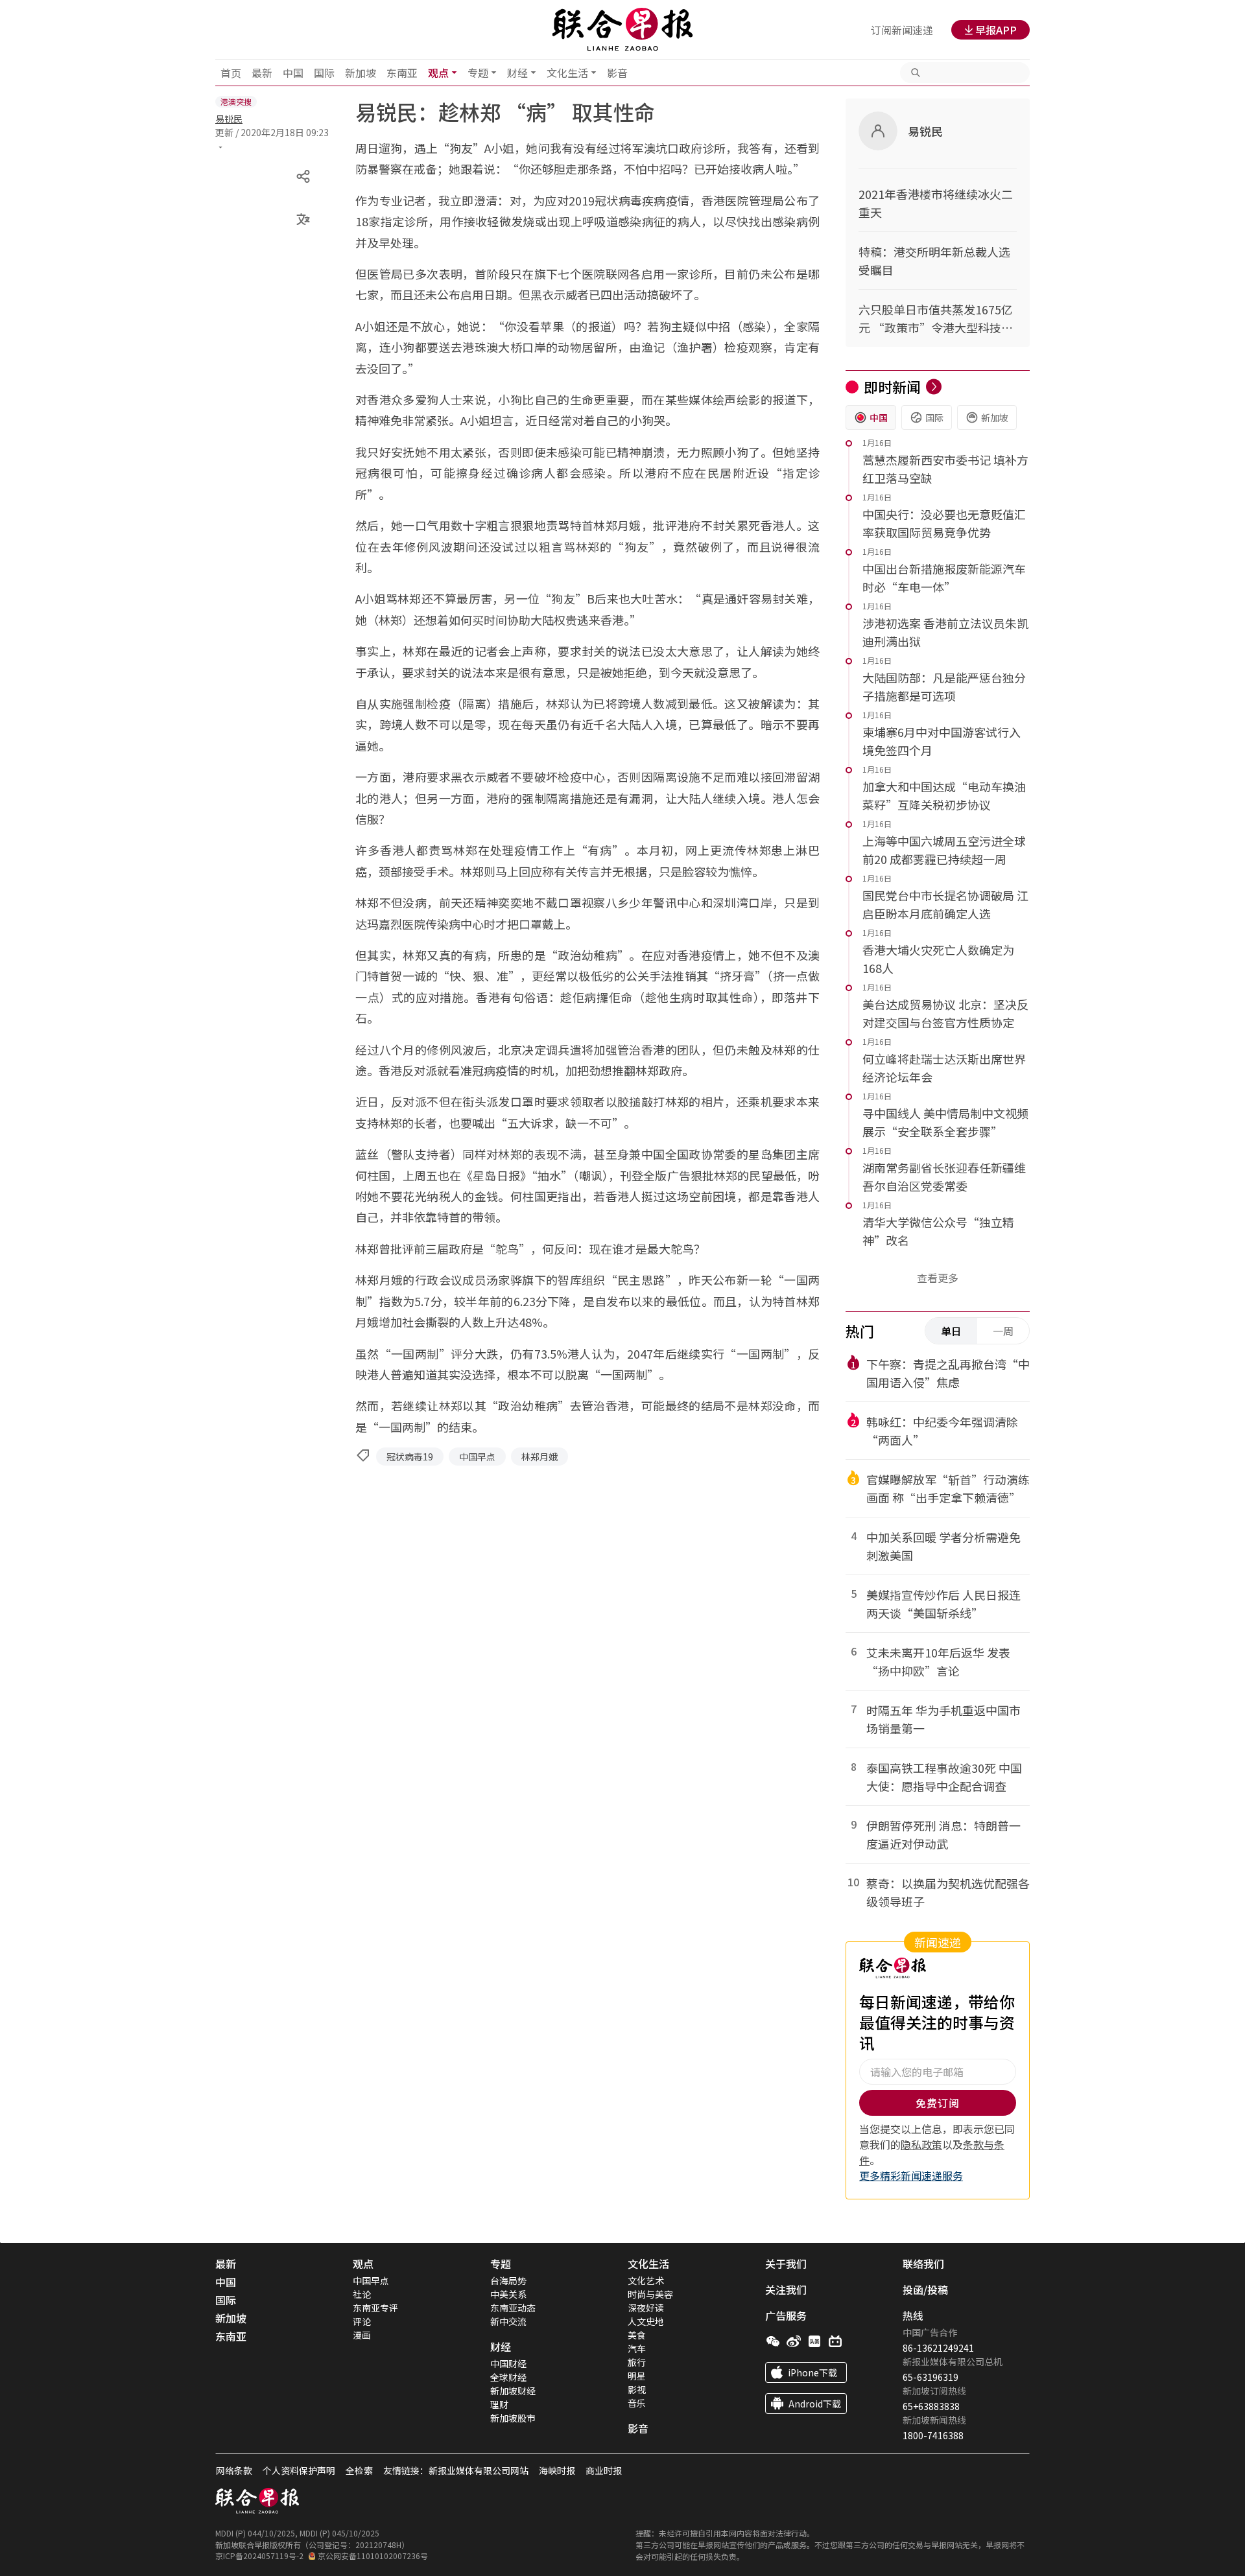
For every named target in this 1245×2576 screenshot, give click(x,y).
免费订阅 (938, 2103)
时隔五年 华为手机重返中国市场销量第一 (943, 1719)
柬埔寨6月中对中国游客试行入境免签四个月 (942, 741)
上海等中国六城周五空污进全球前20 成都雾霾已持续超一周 (944, 850)
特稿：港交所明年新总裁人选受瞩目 (934, 261)
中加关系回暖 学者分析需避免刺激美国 (943, 1546)
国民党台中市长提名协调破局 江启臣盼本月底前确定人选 (945, 904)
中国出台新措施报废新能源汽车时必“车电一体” (944, 578)
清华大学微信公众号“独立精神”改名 (938, 1231)
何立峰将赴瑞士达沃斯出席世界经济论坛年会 (944, 1068)
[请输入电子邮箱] (938, 2072)
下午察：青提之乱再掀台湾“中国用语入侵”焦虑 (948, 1373)
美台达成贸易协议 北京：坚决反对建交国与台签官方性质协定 (945, 1013)
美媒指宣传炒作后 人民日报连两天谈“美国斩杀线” (943, 1604)
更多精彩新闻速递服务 (911, 2175)
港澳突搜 (236, 101)
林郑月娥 (539, 1457)
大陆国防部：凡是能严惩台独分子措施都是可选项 (944, 686)
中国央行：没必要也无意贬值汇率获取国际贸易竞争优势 (944, 523)
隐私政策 (921, 2144)
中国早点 (477, 1457)
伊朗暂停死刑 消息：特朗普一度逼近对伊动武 (943, 1834)
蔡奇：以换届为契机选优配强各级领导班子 (948, 1892)
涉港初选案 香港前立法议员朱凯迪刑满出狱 (945, 632)
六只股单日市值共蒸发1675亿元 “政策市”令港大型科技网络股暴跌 (936, 319)
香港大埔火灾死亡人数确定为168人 (938, 959)
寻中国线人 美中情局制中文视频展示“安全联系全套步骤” (945, 1122)
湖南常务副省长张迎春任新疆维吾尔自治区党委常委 (944, 1177)
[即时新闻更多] (934, 387)
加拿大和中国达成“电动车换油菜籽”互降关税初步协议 (944, 795)
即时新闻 (892, 386)
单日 (951, 1331)
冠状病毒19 (410, 1457)
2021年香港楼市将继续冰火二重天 (936, 203)
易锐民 (229, 119)
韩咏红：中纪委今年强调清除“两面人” (942, 1431)
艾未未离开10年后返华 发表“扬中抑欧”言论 (938, 1661)
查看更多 (938, 1278)
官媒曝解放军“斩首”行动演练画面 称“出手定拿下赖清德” (948, 1488)
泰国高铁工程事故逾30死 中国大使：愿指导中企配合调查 (944, 1777)
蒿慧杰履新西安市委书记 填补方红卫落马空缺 (945, 469)
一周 (1003, 1331)
